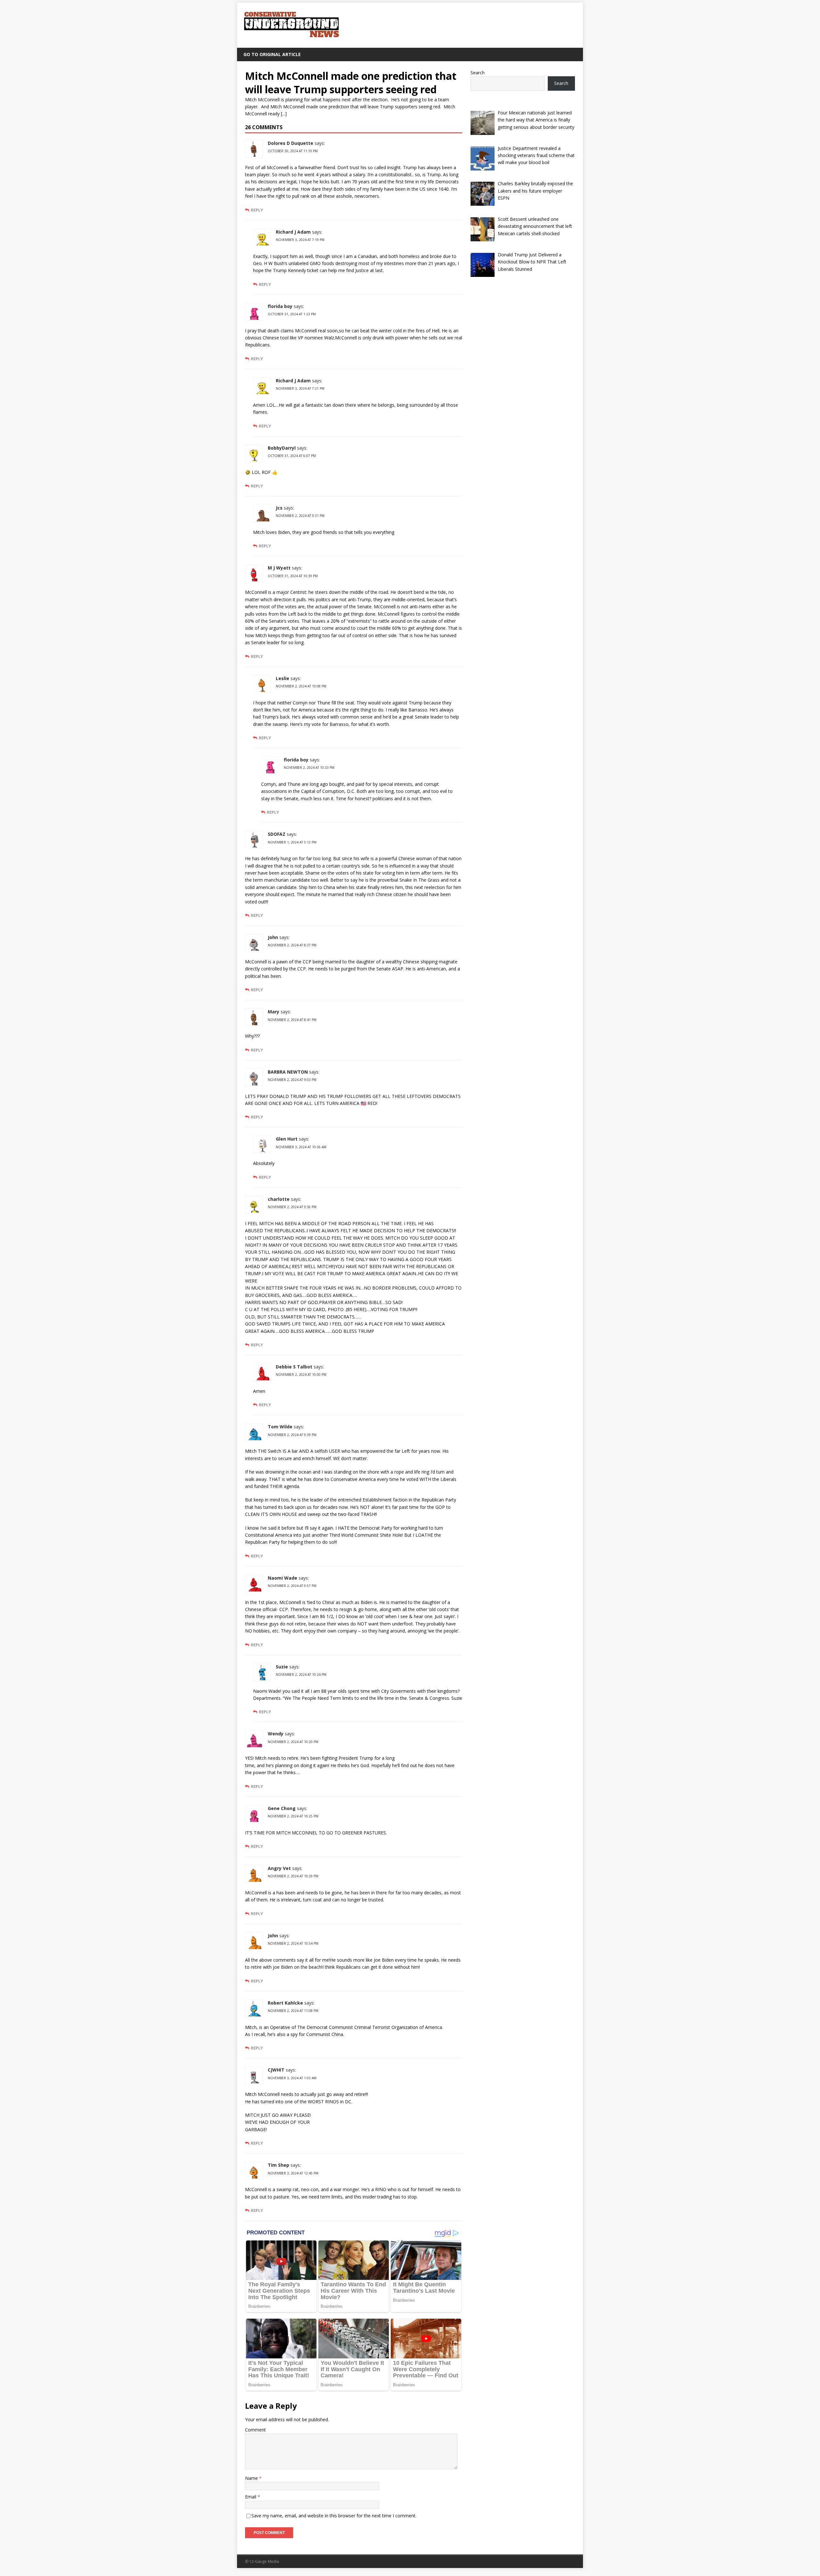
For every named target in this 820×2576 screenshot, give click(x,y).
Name (252, 2478)
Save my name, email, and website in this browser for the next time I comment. (334, 2516)
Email (251, 2497)
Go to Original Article (272, 54)
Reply (257, 210)
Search (478, 73)
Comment (255, 2430)
